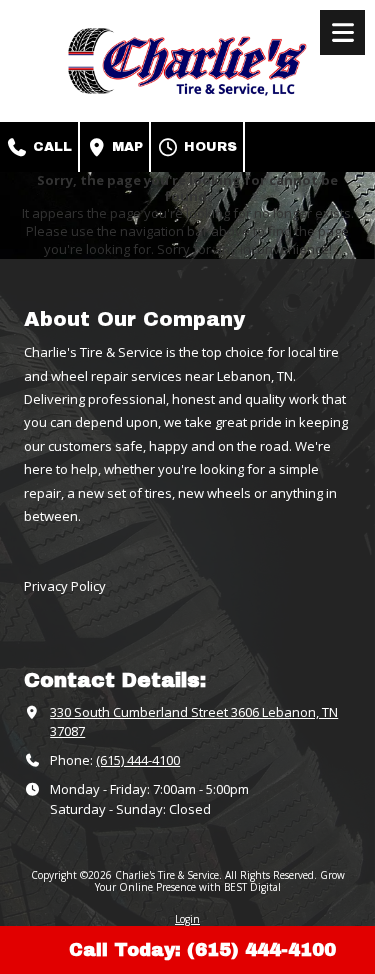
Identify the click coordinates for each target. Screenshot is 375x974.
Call (50, 147)
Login (187, 919)
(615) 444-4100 (138, 760)
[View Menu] (342, 32)
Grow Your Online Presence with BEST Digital (220, 881)
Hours (208, 147)
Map (125, 147)
